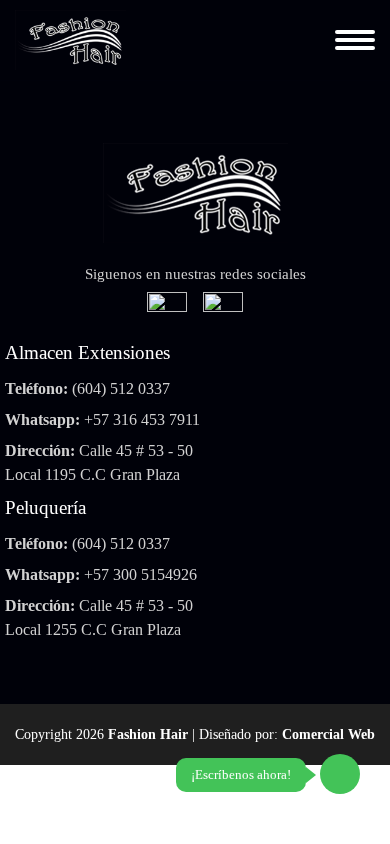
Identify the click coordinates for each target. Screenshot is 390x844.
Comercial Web (328, 734)
